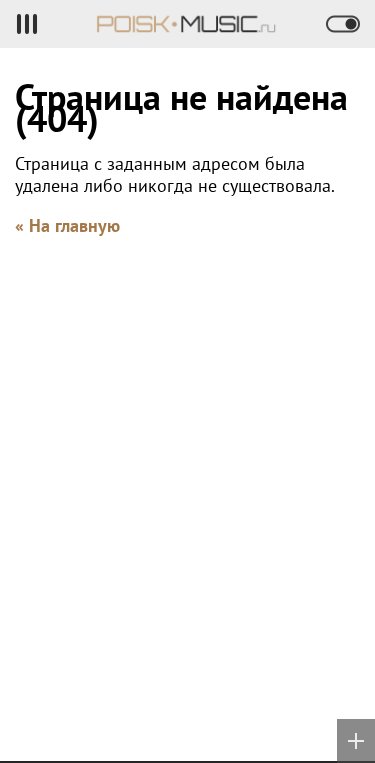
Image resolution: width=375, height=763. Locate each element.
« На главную (67, 225)
